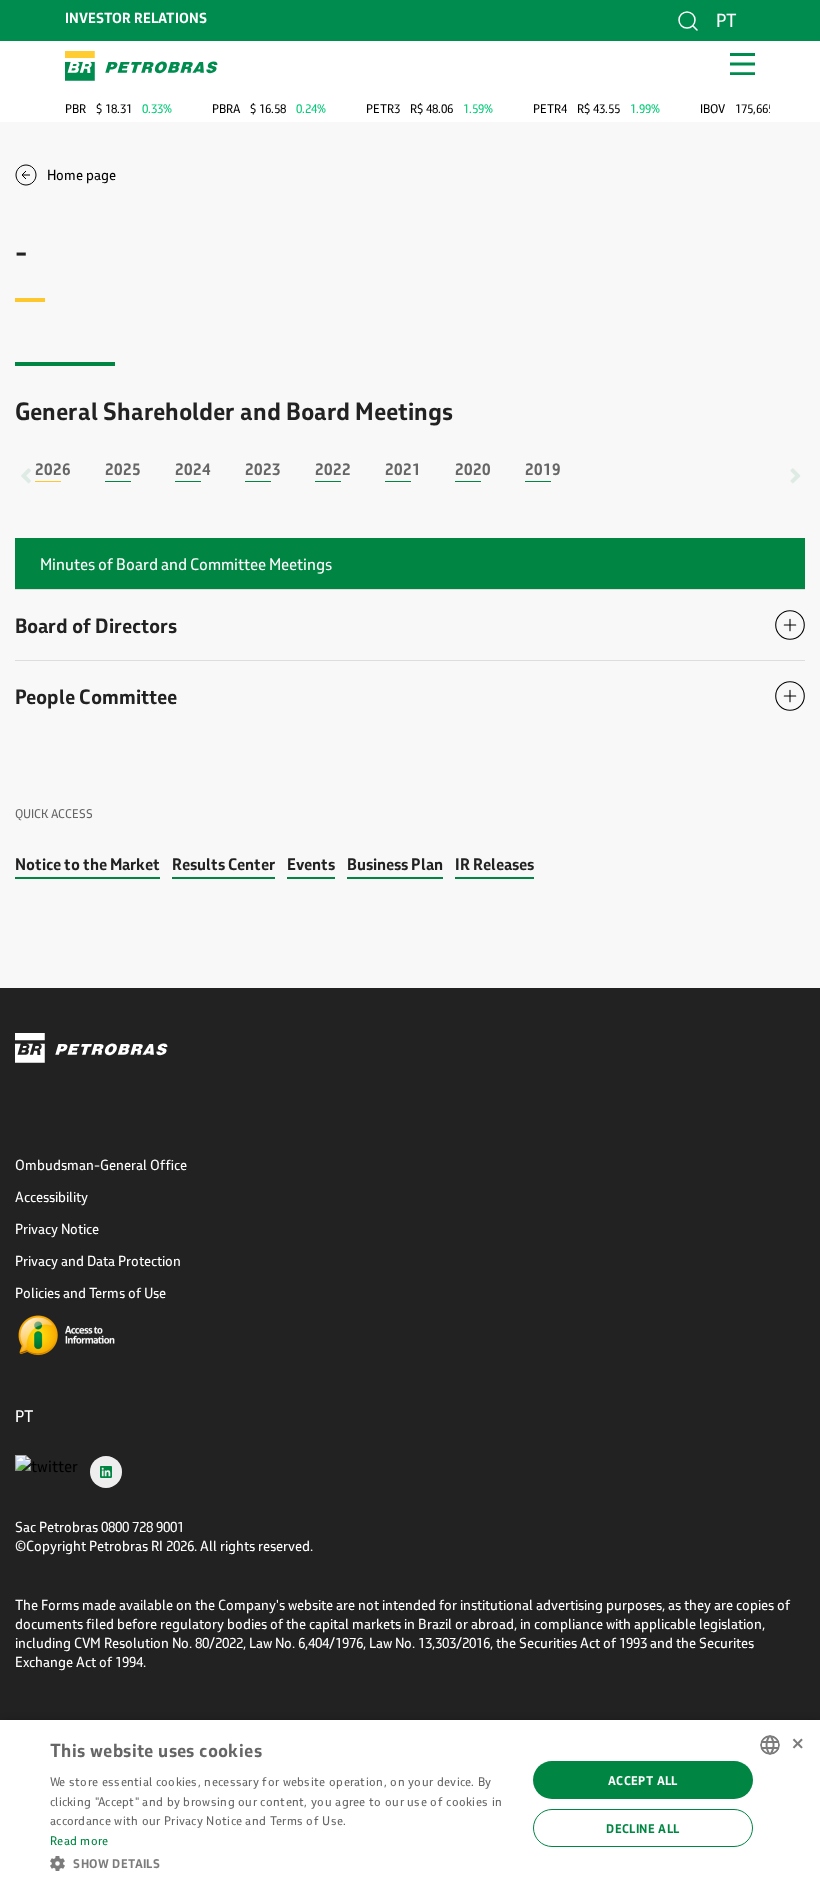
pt (726, 20)
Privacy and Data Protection (98, 1260)
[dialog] (410, 1804)
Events (311, 863)
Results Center (223, 863)
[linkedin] (106, 1471)
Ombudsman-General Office (101, 1164)
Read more (79, 1840)
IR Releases (494, 863)
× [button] (797, 1744)
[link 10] (141, 66)
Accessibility (51, 1196)
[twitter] (46, 1471)
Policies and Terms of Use (90, 1292)
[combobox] (770, 1745)
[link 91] (410, 1048)
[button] (281, 1862)
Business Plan (395, 863)
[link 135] (101, 1336)
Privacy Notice (57, 1228)
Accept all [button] (643, 1780)
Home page (81, 174)
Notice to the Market (87, 863)
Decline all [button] (642, 1828)
